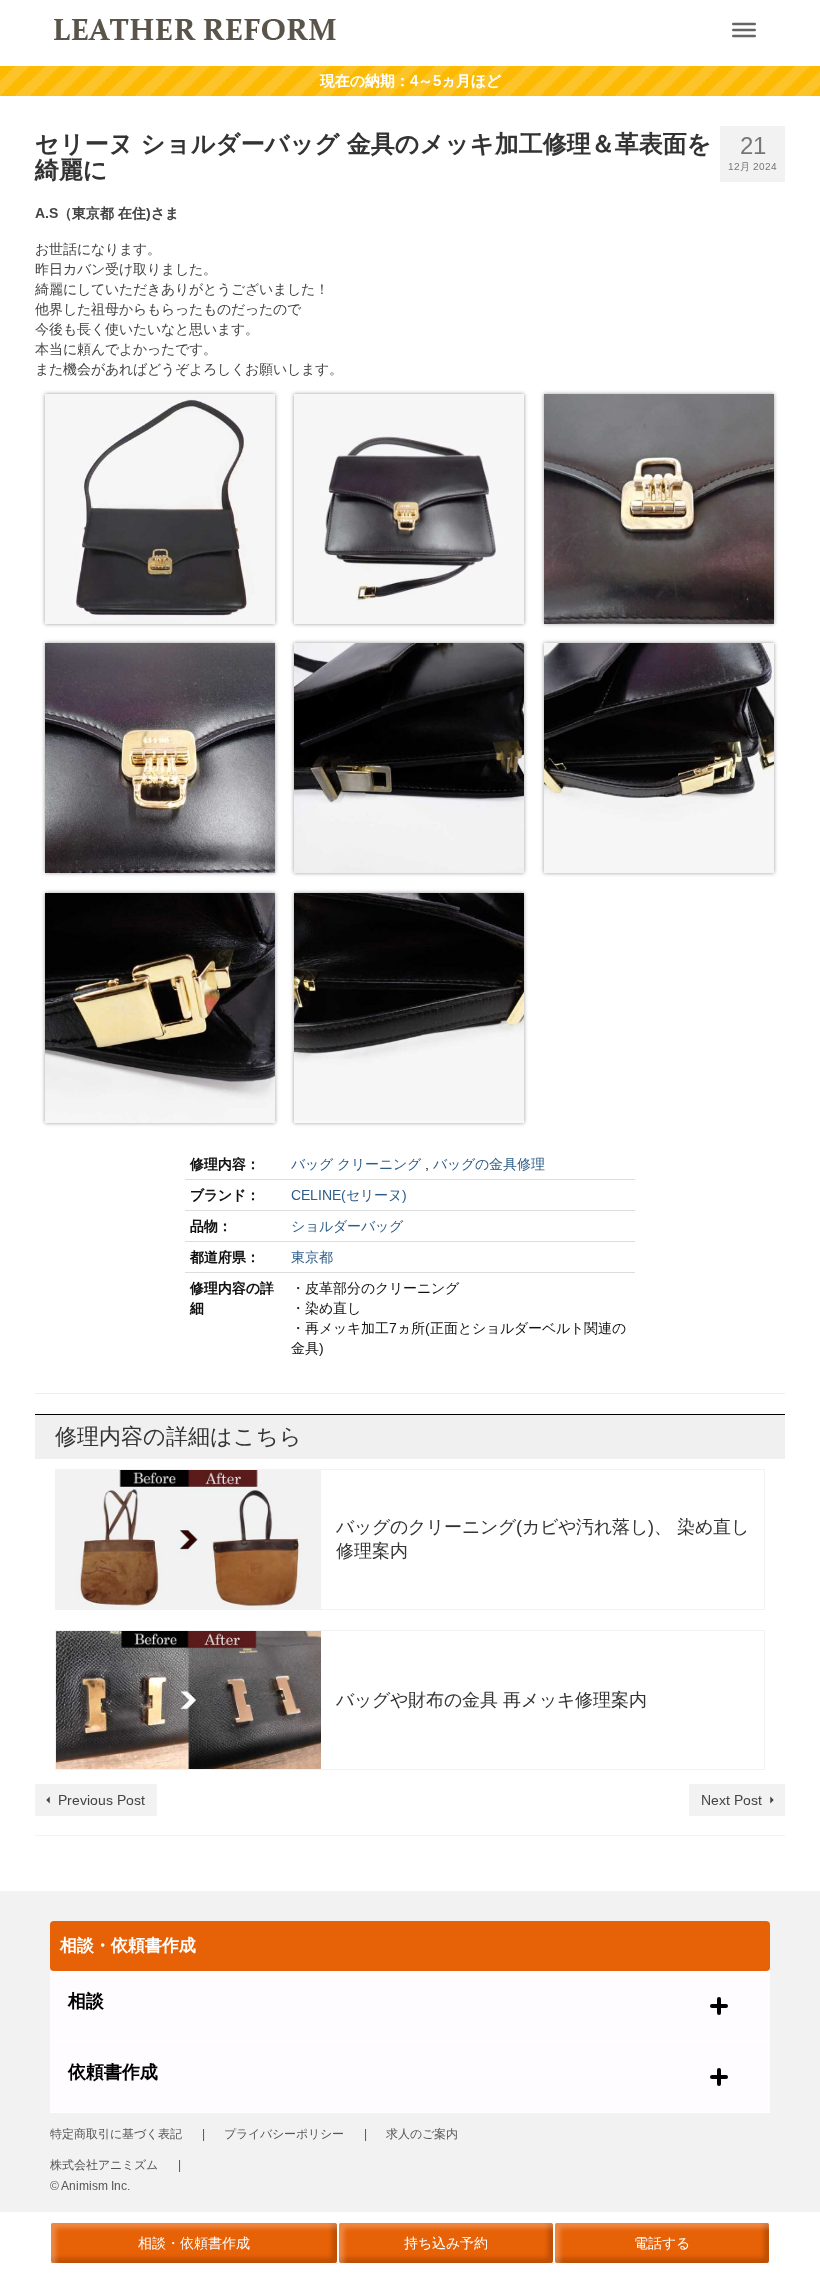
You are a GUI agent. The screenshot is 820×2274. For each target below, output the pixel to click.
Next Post (731, 1800)
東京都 (312, 1257)
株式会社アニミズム (104, 2165)
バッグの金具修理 (489, 1164)
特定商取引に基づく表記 (116, 2134)
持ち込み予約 (446, 2243)
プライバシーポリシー (284, 2134)
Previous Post (101, 1800)
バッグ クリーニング (356, 1164)
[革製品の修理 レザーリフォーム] (335, 28)
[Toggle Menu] (744, 30)
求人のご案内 (422, 2134)
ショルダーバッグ (347, 1226)
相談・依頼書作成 (194, 2243)
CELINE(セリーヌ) (349, 1195)
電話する (662, 2243)
